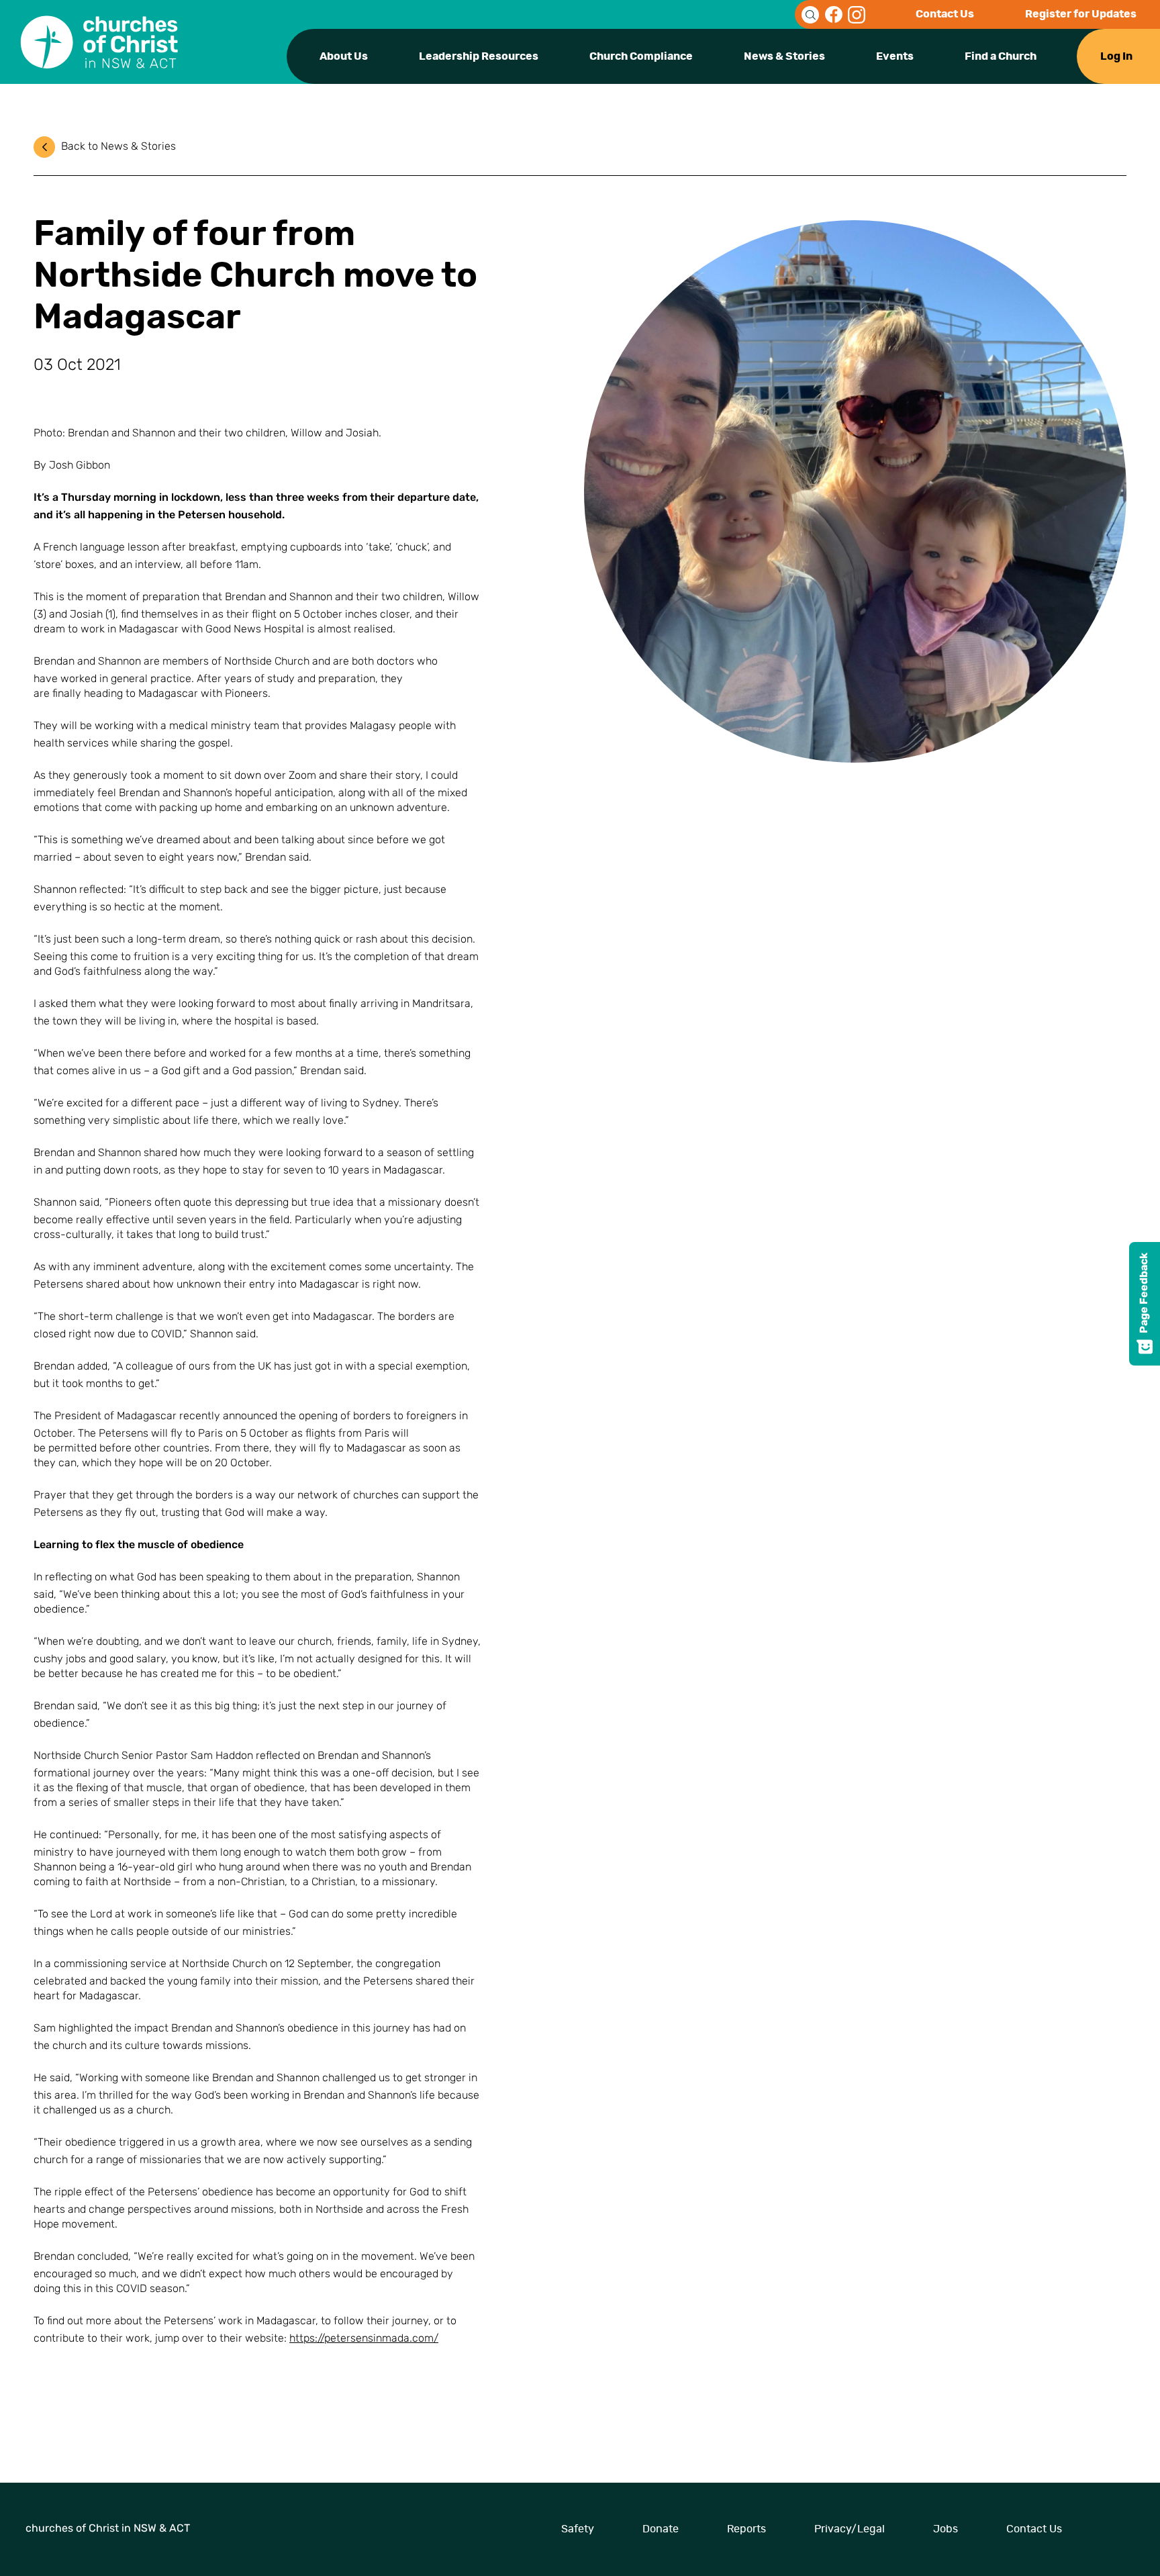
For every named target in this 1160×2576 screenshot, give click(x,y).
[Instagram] (857, 15)
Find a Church (1001, 56)
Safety (578, 2529)
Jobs (946, 2529)
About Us (344, 56)
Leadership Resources (479, 56)
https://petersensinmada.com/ (364, 2339)
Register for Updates (1081, 14)
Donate (661, 2529)
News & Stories (784, 56)
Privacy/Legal (850, 2529)
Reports (746, 2529)
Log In (1116, 56)
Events (895, 56)
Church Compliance (641, 56)
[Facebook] (834, 15)
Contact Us (945, 14)
